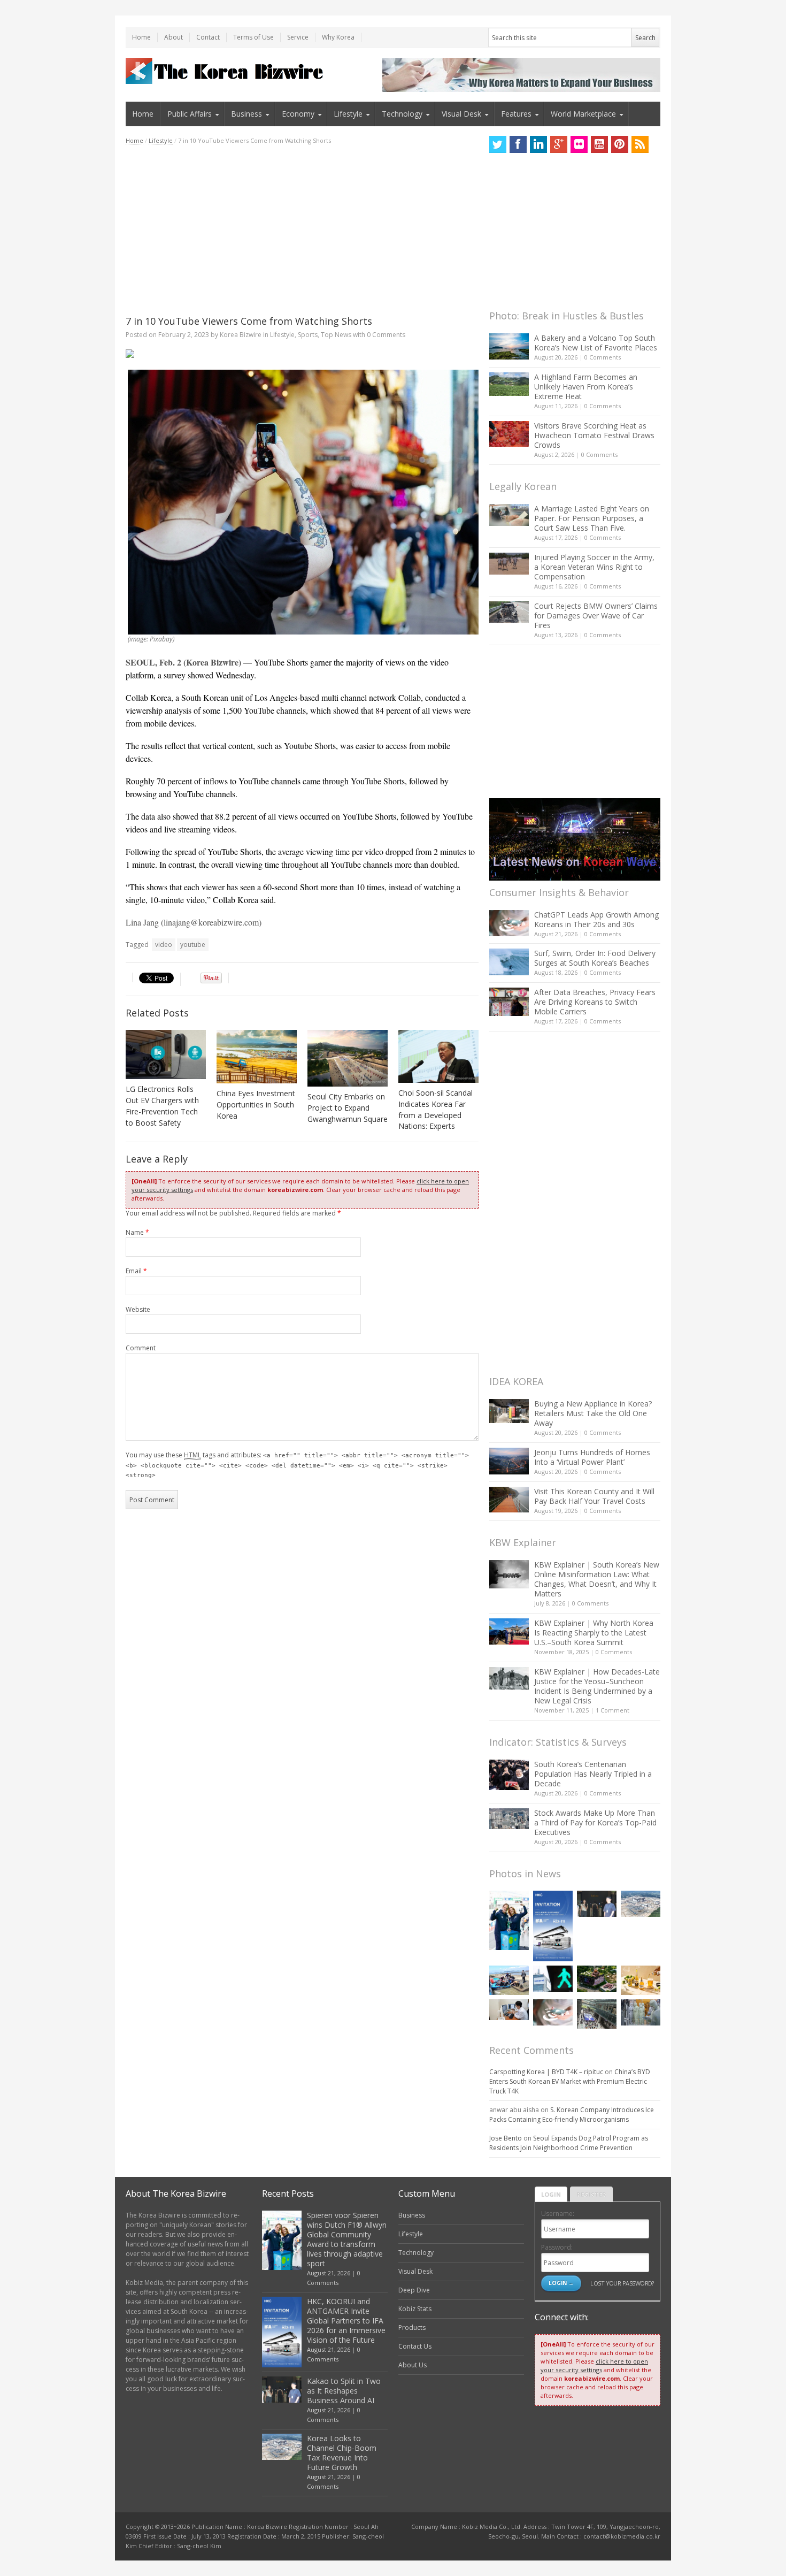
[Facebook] (518, 144)
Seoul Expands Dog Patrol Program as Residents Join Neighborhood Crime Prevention (569, 2143)
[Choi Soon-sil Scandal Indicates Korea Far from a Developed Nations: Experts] (438, 1056)
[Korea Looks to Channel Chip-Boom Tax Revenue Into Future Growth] (641, 1904)
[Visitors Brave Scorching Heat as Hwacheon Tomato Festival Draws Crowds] (509, 434)
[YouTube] (599, 144)
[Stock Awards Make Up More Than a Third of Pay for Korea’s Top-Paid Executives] (509, 1819)
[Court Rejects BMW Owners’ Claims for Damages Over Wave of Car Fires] (509, 612)
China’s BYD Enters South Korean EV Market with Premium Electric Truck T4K (570, 2081)
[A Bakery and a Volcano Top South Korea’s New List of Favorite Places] (509, 346)
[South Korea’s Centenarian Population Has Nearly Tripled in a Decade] (509, 1775)
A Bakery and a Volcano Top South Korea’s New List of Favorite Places (596, 343)
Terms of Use (253, 37)
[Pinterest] (620, 144)
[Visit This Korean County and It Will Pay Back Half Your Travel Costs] (509, 1500)
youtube (193, 945)
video (164, 945)
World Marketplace (583, 114)
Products (412, 2327)
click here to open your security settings (594, 2365)
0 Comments (603, 357)
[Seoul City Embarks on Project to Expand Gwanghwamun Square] (348, 1058)
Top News (336, 335)
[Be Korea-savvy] (226, 71)
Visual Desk (461, 114)
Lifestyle (348, 114)
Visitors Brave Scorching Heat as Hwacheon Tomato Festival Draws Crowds (594, 435)
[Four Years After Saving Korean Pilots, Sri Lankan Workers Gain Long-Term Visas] (509, 1980)
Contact (208, 37)
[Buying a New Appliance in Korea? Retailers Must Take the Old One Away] (509, 1411)
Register (591, 2194)
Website (138, 1309)
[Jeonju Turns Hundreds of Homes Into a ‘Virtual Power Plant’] (509, 1461)
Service (298, 37)
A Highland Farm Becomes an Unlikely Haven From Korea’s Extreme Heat (586, 387)
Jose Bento (506, 2138)
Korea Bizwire (241, 335)
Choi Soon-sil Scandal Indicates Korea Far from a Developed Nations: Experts (436, 1110)
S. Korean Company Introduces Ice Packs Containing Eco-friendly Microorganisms (572, 2115)
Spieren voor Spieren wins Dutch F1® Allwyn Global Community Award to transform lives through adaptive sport (347, 2239)
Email (136, 1271)
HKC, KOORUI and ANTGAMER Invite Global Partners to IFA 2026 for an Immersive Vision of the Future (346, 2321)
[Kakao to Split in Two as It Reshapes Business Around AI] (597, 1904)
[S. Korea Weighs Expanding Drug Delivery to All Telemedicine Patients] (509, 2010)
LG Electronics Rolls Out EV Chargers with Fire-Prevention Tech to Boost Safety (162, 1106)
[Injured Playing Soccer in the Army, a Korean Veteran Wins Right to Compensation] (509, 564)
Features (516, 114)
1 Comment (612, 1710)
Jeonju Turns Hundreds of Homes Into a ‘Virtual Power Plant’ (592, 1457)
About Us (413, 2365)
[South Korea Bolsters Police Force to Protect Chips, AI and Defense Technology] (641, 2012)
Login (551, 2194)
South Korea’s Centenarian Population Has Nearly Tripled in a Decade (593, 1774)
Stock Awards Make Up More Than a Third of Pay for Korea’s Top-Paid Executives (595, 1822)
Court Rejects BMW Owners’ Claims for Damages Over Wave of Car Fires (596, 616)
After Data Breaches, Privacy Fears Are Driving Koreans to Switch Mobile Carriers (595, 1002)
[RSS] (640, 144)
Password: (557, 2247)
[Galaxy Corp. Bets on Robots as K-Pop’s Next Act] (597, 1979)
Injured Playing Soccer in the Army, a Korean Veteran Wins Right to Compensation (594, 567)
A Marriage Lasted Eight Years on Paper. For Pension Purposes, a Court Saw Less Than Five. (592, 518)
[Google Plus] (559, 144)
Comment (141, 1348)
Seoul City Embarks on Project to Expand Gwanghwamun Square (348, 1108)
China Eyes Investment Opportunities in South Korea (256, 1104)
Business (246, 114)
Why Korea (338, 37)
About (174, 37)
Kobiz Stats (415, 2309)
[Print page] (302, 354)
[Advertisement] (302, 230)
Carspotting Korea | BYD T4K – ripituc (546, 2072)
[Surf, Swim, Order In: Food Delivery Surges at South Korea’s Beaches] (509, 962)
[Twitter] (498, 144)
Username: (558, 2214)
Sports (308, 335)
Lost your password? (622, 2283)
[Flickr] (579, 144)
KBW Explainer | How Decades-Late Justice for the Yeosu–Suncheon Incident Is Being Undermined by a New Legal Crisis (597, 1686)
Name (137, 1232)
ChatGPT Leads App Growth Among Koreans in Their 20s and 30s (596, 919)
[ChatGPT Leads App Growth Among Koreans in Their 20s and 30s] (509, 923)
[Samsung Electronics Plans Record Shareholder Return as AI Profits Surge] (553, 1979)
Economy (298, 114)
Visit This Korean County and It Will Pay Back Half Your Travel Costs (594, 1496)
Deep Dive (414, 2290)
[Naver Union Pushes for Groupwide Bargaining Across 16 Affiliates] (597, 2014)
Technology (402, 114)
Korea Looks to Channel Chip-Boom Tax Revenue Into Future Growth (342, 2453)
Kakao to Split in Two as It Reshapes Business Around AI (344, 2391)
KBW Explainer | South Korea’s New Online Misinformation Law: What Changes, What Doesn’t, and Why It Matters (597, 1579)
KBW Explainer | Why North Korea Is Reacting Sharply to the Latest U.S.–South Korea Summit (594, 1633)
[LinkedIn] (538, 144)
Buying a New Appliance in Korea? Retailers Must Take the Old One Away (593, 1413)
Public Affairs (190, 114)
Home (141, 37)
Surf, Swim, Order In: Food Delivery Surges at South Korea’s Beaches (595, 958)
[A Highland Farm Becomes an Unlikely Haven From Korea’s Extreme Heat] (509, 384)
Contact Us (415, 2346)
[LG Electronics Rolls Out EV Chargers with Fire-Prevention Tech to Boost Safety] (166, 1054)
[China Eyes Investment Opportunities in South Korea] (257, 1057)
